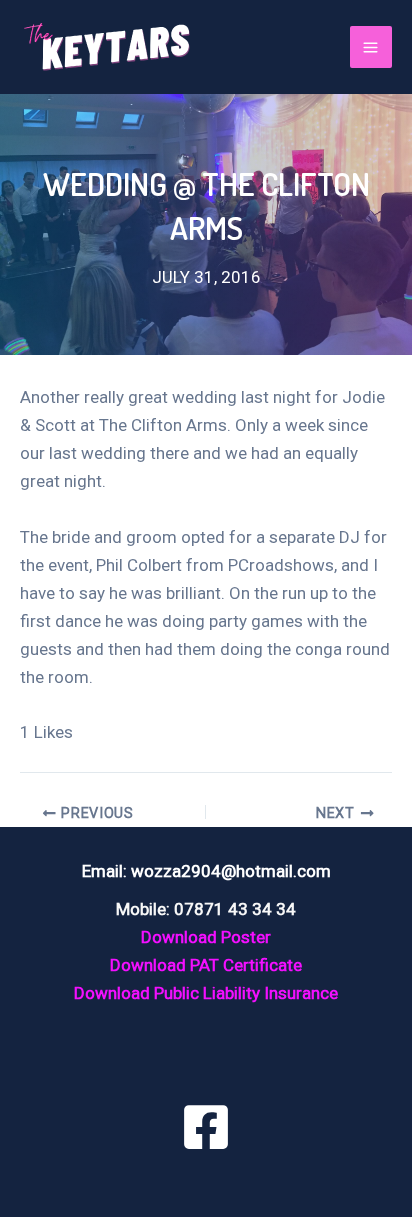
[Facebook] (206, 1127)
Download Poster (206, 937)
